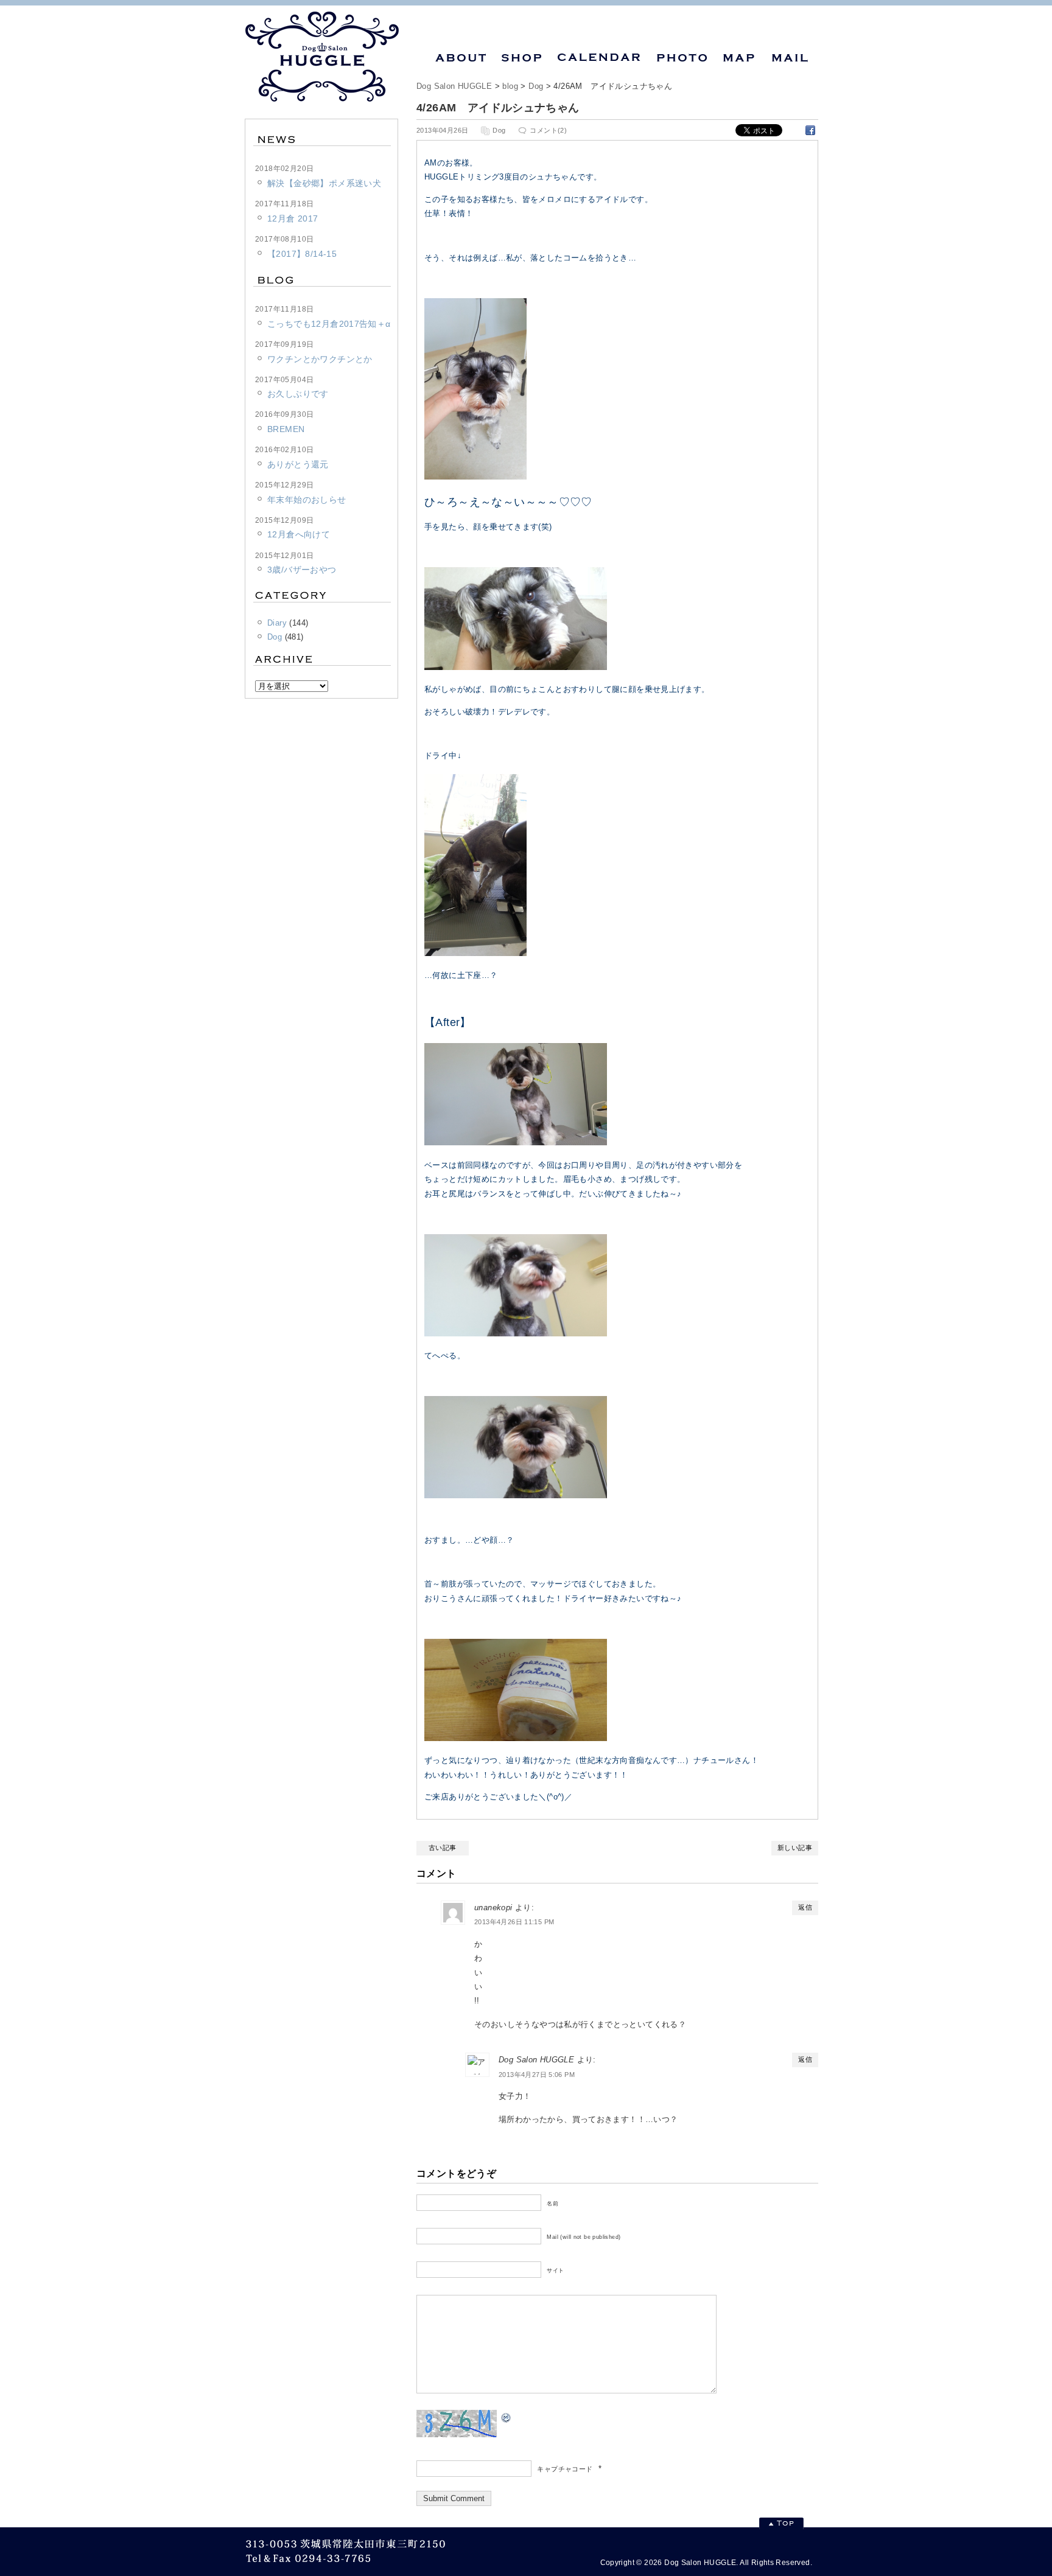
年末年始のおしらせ (307, 500)
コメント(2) (548, 130)
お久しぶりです (298, 394)
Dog (536, 86)
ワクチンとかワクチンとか (320, 359)
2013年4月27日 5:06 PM (537, 2075)
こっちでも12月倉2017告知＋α (329, 324)
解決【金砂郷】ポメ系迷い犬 (324, 183)
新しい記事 (795, 1848)
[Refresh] (507, 2417)
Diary (277, 623)
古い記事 (443, 1848)
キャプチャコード (565, 2469)
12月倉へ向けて (299, 534)
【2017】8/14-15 (302, 254)
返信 (805, 1907)
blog (510, 86)
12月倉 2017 (293, 218)
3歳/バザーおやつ (302, 570)
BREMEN (286, 429)
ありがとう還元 (298, 464)
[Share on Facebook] (810, 130)
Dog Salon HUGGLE (454, 86)
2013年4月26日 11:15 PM (514, 1922)
